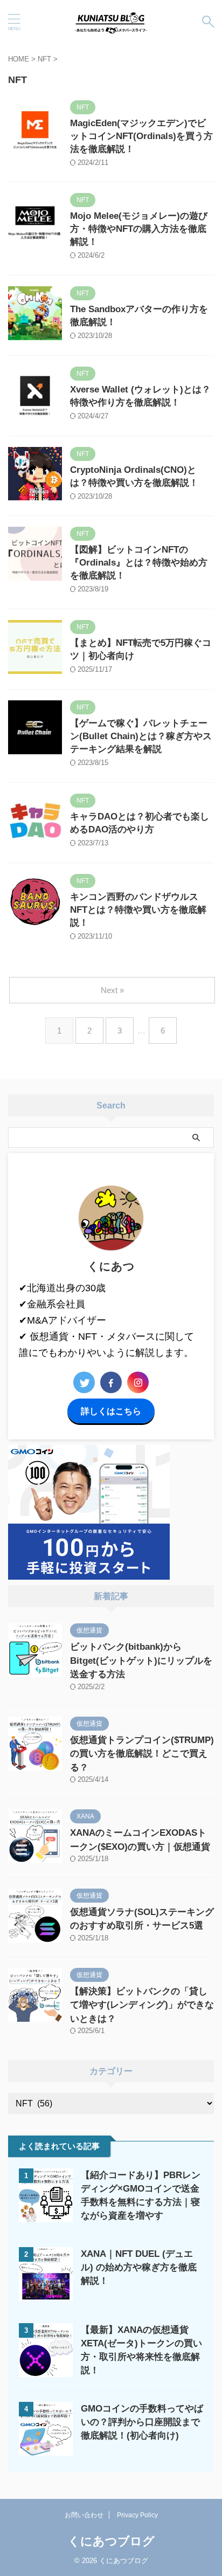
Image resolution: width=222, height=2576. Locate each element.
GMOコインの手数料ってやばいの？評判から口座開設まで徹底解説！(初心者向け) (142, 2422)
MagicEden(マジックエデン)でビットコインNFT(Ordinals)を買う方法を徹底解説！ (141, 136)
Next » (112, 990)
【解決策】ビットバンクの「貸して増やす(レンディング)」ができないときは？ (142, 2005)
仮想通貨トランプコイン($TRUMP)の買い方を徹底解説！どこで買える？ (142, 1754)
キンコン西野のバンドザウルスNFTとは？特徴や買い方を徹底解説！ (138, 910)
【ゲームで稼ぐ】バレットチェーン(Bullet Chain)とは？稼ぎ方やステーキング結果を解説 (141, 736)
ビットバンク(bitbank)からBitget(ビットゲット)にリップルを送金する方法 (141, 1661)
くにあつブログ (111, 2541)
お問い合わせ (84, 2515)
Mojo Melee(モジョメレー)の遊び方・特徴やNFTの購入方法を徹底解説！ (139, 229)
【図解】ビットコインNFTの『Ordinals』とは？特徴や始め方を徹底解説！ (139, 563)
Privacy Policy (137, 2515)
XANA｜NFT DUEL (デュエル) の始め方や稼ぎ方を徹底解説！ (139, 2267)
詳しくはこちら (111, 1411)
